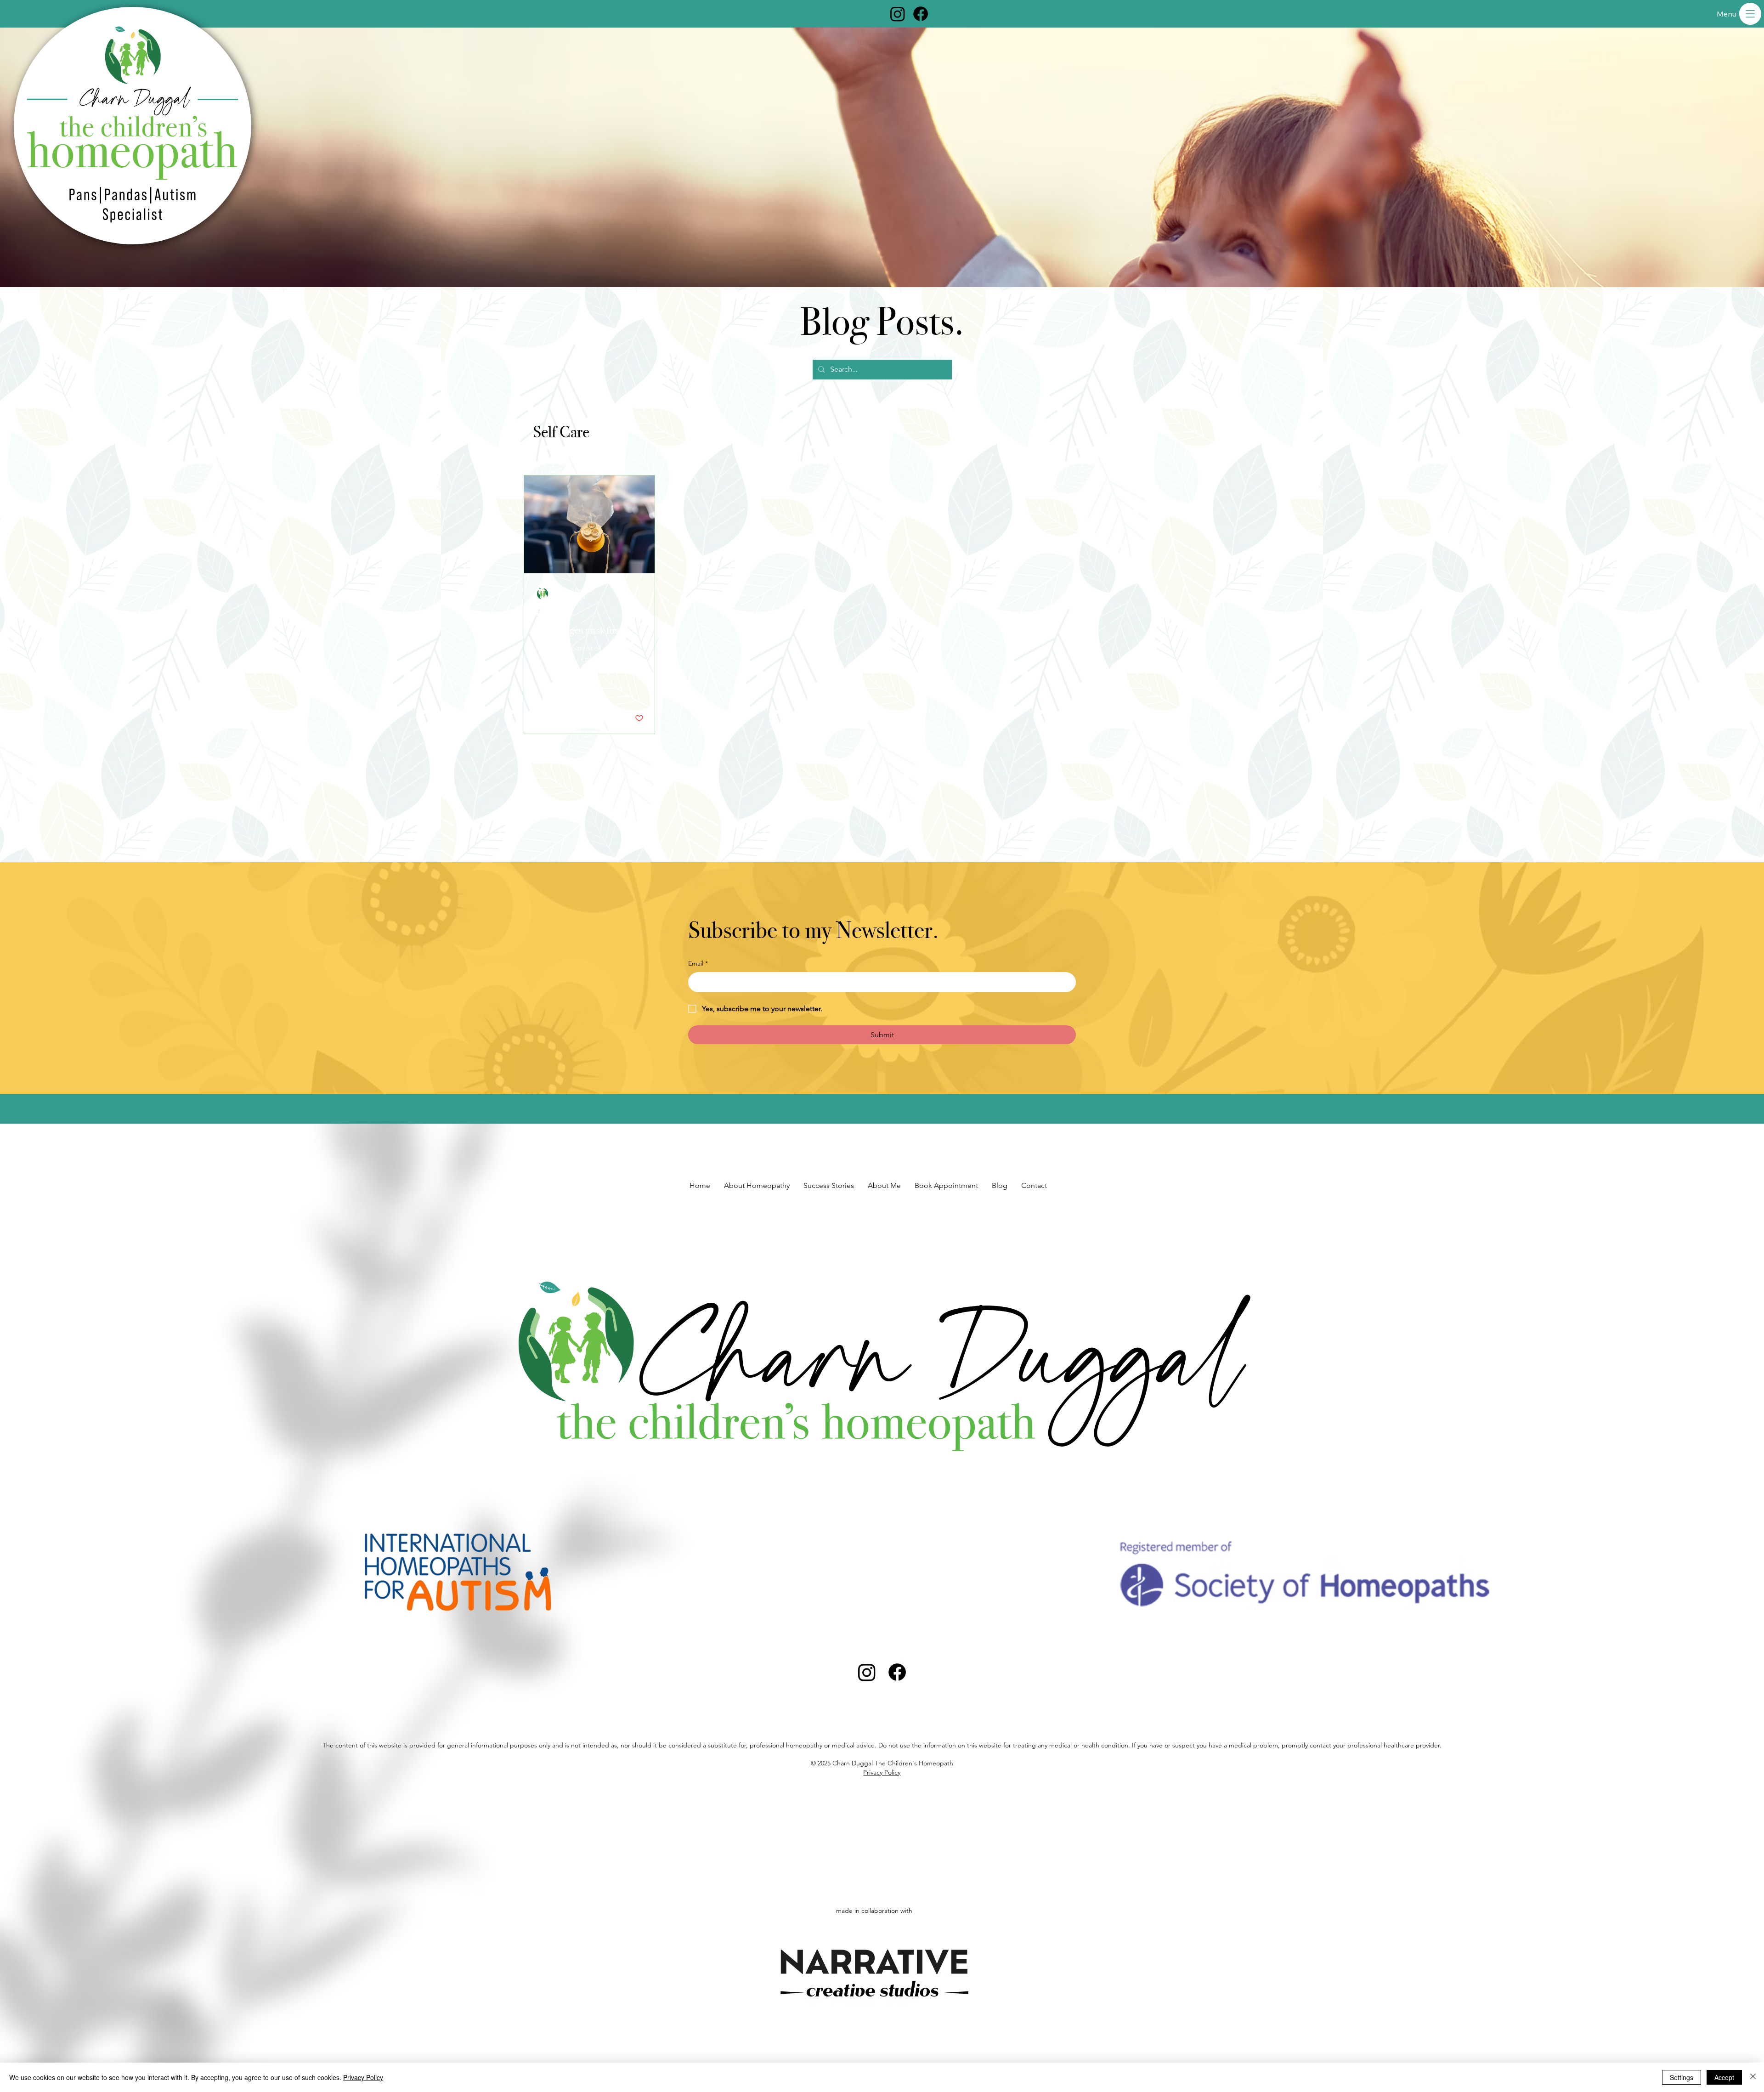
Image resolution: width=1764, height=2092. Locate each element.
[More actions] (642, 594)
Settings (1682, 2077)
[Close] (1753, 2077)
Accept (1724, 2077)
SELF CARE (552, 613)
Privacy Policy (882, 1772)
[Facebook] (921, 14)
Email (698, 963)
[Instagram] (898, 14)
